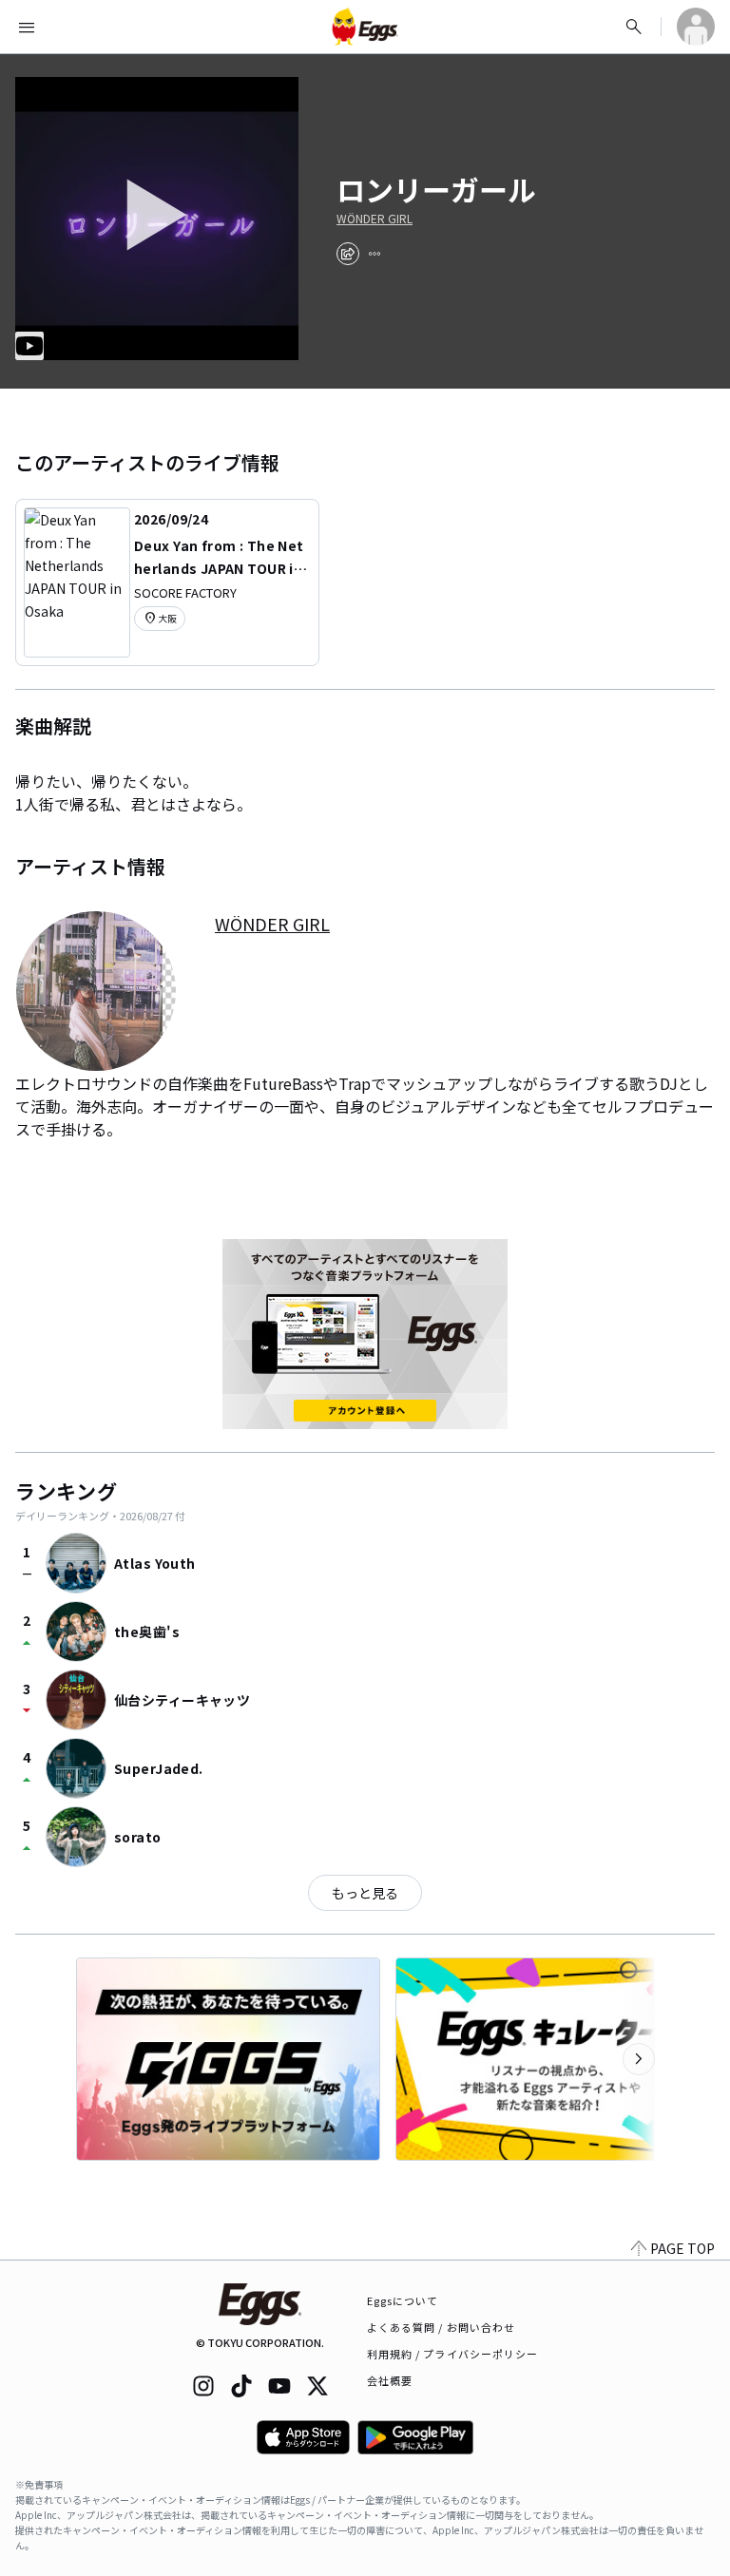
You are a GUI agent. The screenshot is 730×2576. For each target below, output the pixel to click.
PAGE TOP (682, 2248)
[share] (348, 254)
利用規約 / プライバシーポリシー (453, 2354)
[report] (375, 254)
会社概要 (390, 2380)
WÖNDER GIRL (375, 219)
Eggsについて (403, 2300)
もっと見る (365, 1893)
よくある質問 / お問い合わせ (442, 2327)
